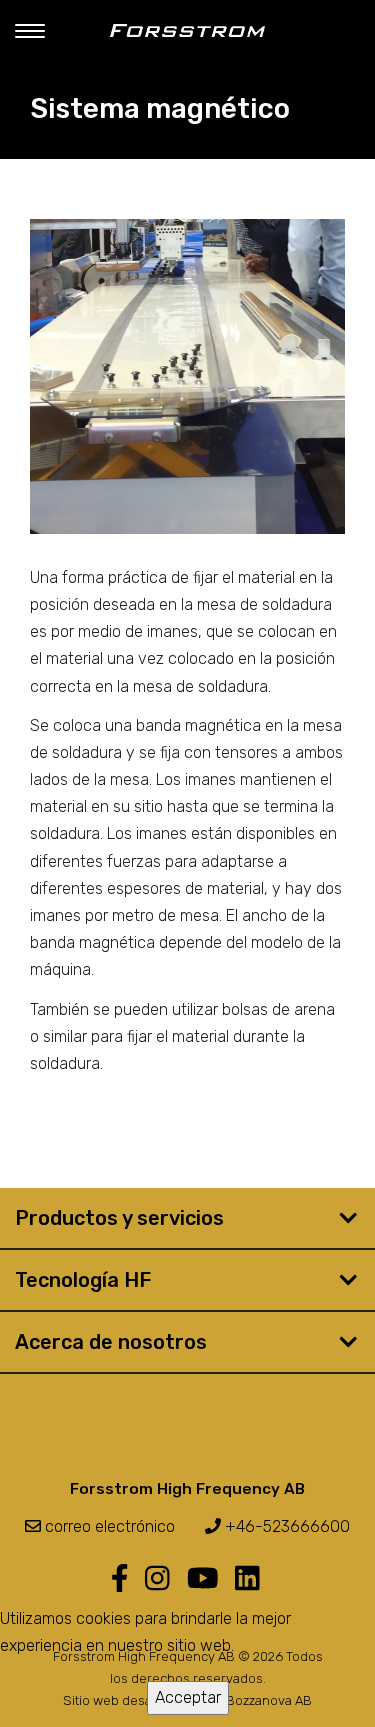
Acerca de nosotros (111, 1342)
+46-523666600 (285, 1526)
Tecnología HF (83, 1280)
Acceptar (188, 1697)
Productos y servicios (119, 1218)
